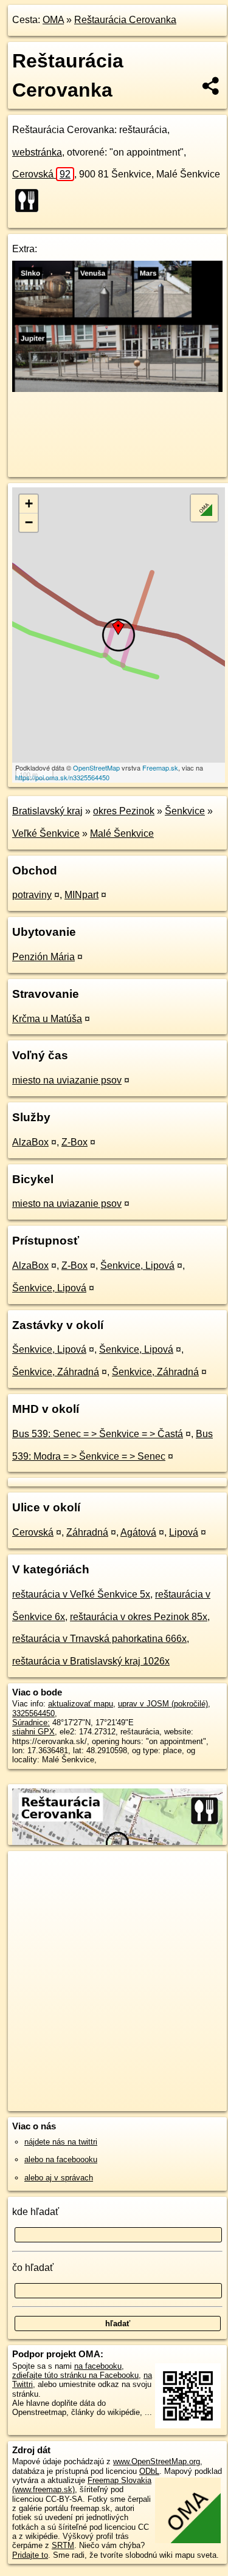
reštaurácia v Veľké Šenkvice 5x (81, 1594)
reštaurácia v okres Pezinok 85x (139, 1617)
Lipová (184, 1532)
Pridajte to (30, 2555)
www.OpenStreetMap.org (157, 2461)
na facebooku (98, 2366)
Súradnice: (31, 1722)
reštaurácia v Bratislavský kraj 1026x (91, 1661)
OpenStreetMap (96, 768)
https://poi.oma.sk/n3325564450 (62, 777)
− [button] (29, 522)
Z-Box (74, 1142)
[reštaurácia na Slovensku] (30, 201)
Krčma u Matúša (47, 1019)
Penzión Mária (43, 957)
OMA (53, 20)
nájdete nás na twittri (61, 2142)
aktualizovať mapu (81, 1704)
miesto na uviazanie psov (67, 1080)
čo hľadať (33, 2268)
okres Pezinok (124, 811)
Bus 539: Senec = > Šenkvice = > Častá (98, 1434)
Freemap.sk (160, 768)
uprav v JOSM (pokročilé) (163, 1704)
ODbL (149, 2471)
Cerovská (41, 174)
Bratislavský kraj (47, 811)
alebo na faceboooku (61, 2159)
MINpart (81, 895)
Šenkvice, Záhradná (56, 1372)
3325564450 (33, 1713)
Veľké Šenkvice (46, 833)
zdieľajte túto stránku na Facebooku (75, 2375)
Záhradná (87, 1532)
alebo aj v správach (59, 2178)
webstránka (37, 152)
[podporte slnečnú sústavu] (117, 389)
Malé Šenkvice (122, 833)
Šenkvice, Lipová (137, 1266)
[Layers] (204, 508)
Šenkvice (185, 811)
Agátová (138, 1532)
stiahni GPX (33, 1732)
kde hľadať (36, 2212)
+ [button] (29, 503)
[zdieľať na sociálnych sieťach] (211, 86)
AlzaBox (30, 1142)
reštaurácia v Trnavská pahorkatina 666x (99, 1639)
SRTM (63, 2545)
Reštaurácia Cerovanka (125, 20)
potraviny (32, 895)
